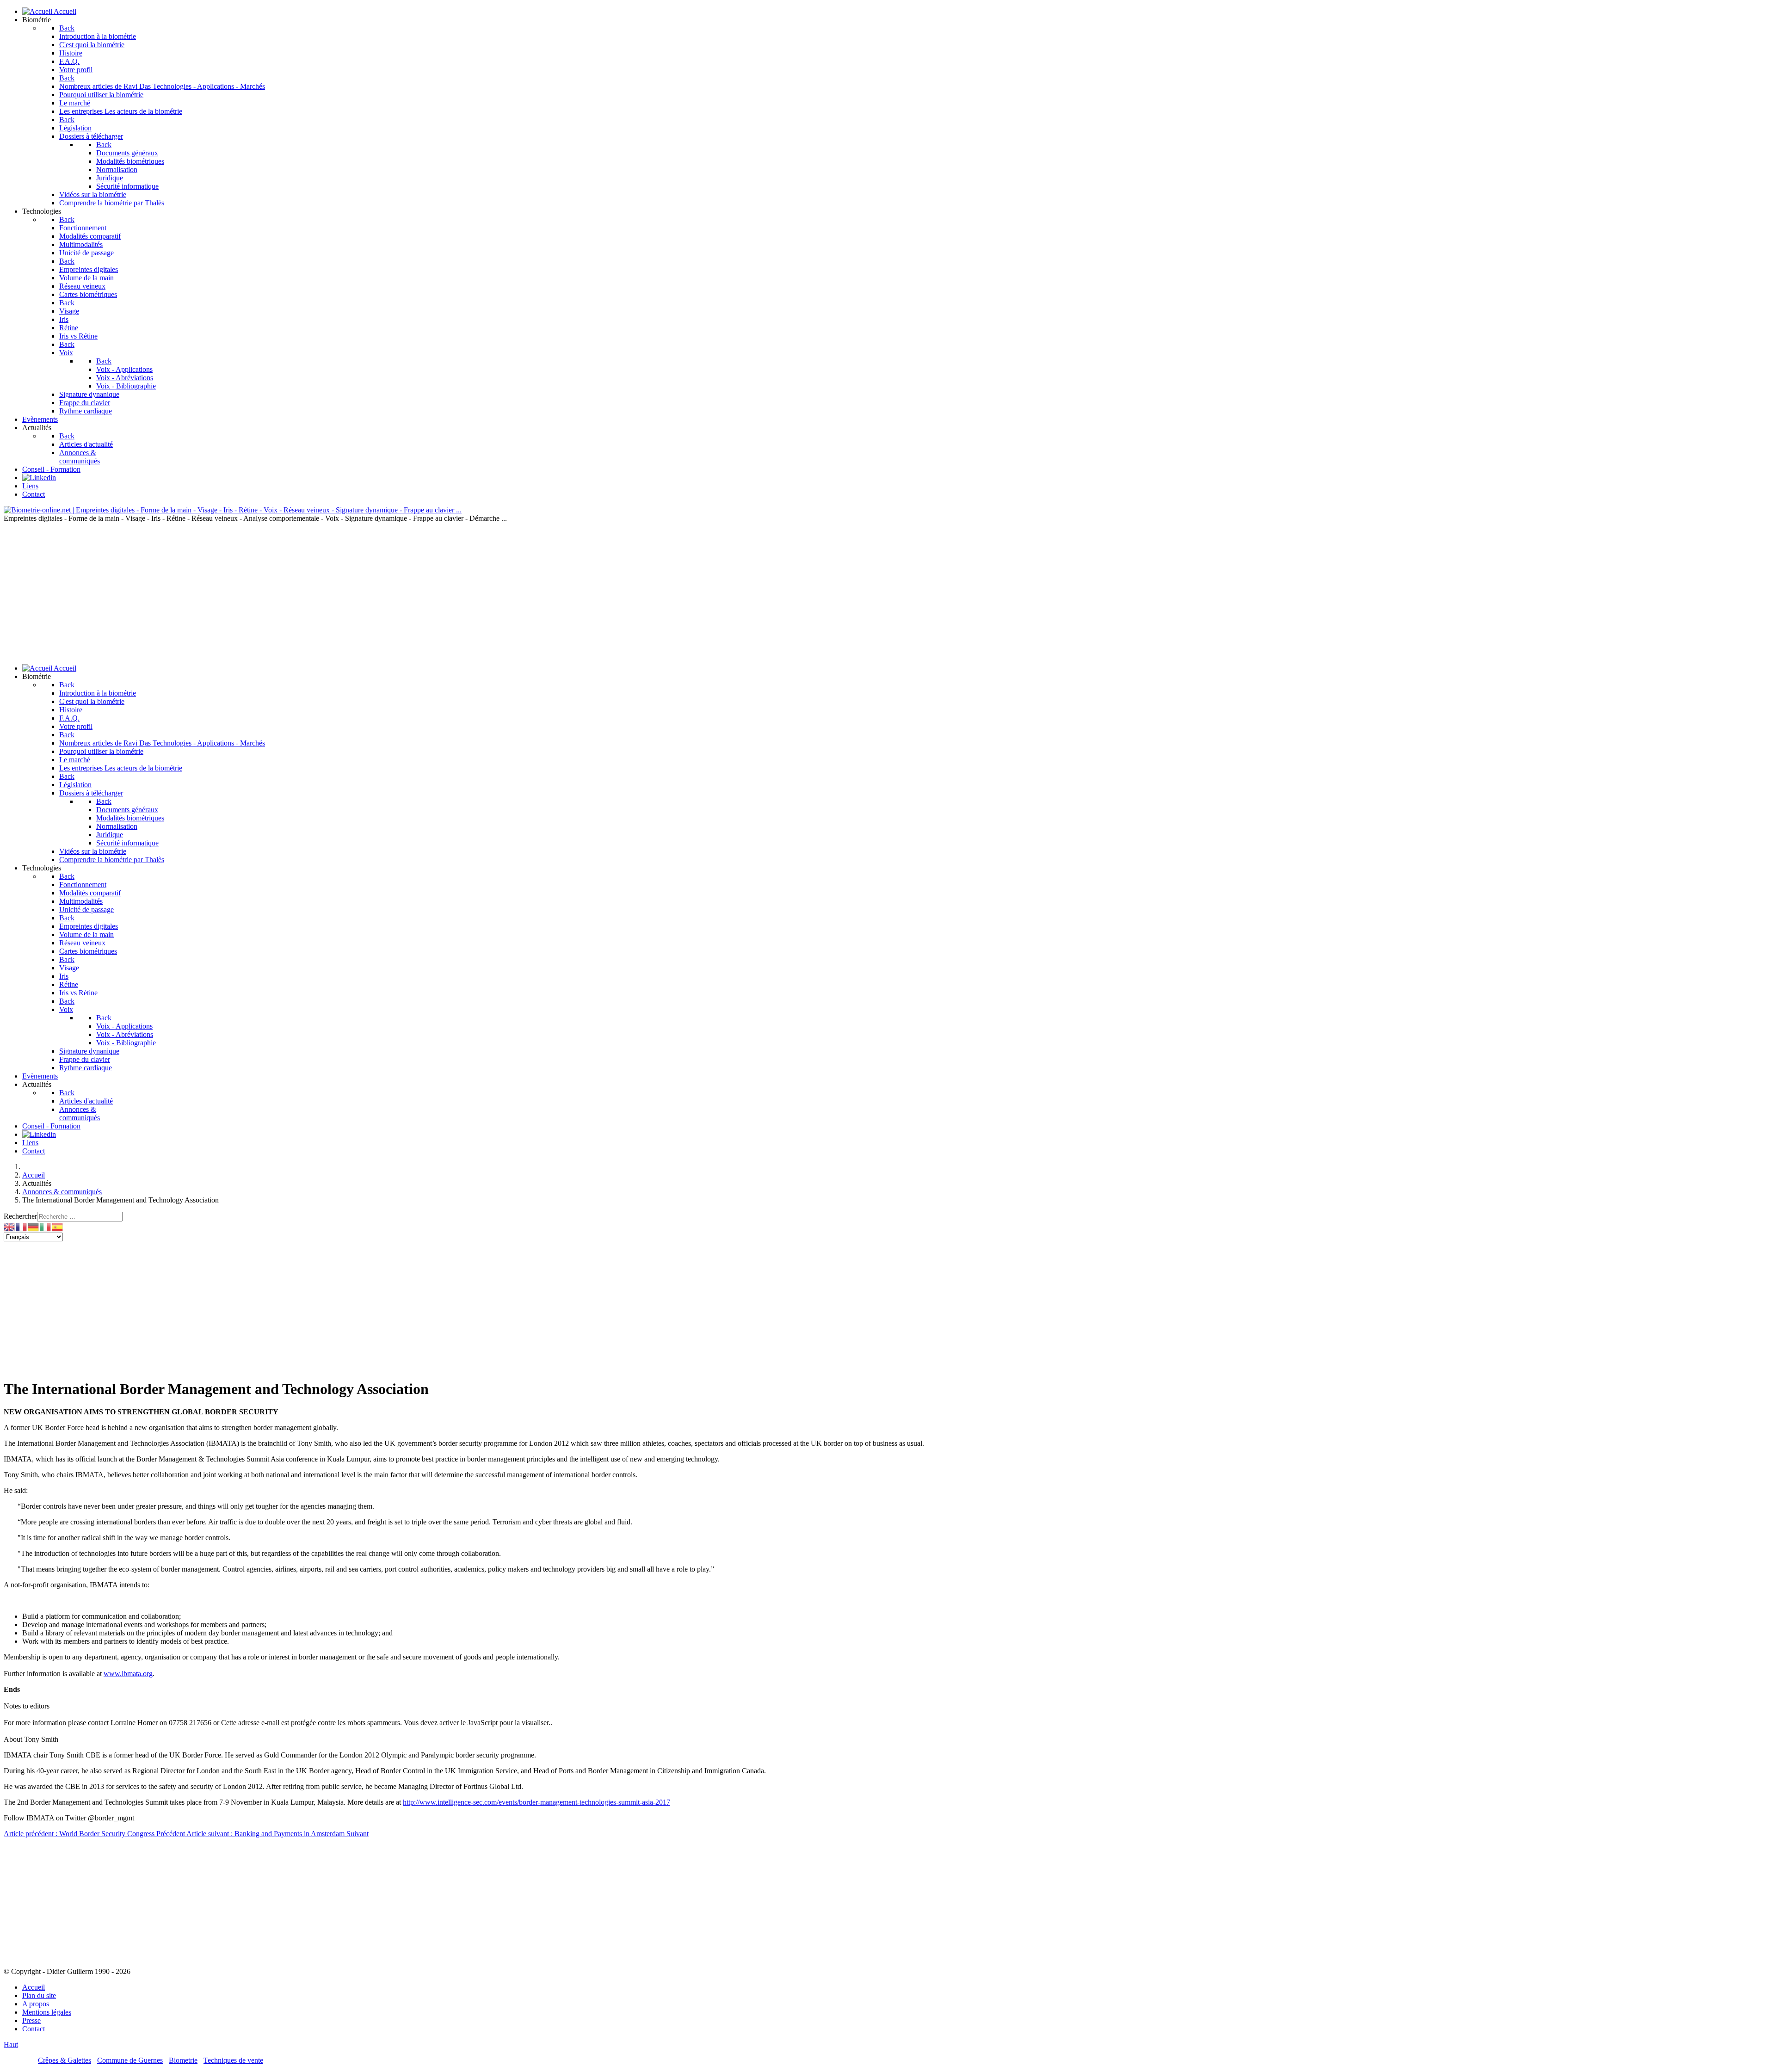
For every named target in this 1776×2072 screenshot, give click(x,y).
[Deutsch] (34, 1226)
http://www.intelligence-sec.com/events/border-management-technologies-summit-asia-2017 (536, 1802)
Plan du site (39, 1995)
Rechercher (20, 1216)
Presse (31, 2020)
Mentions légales (47, 2012)
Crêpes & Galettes (65, 2060)
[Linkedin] (39, 478)
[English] (10, 1226)
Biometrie (183, 2060)
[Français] (22, 1226)
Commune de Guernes (130, 2060)
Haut (11, 2044)
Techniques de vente (233, 2060)
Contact (34, 2029)
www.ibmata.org (128, 1674)
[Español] (58, 1226)
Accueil (34, 1987)
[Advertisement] (888, 592)
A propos (36, 2004)
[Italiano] (46, 1226)
